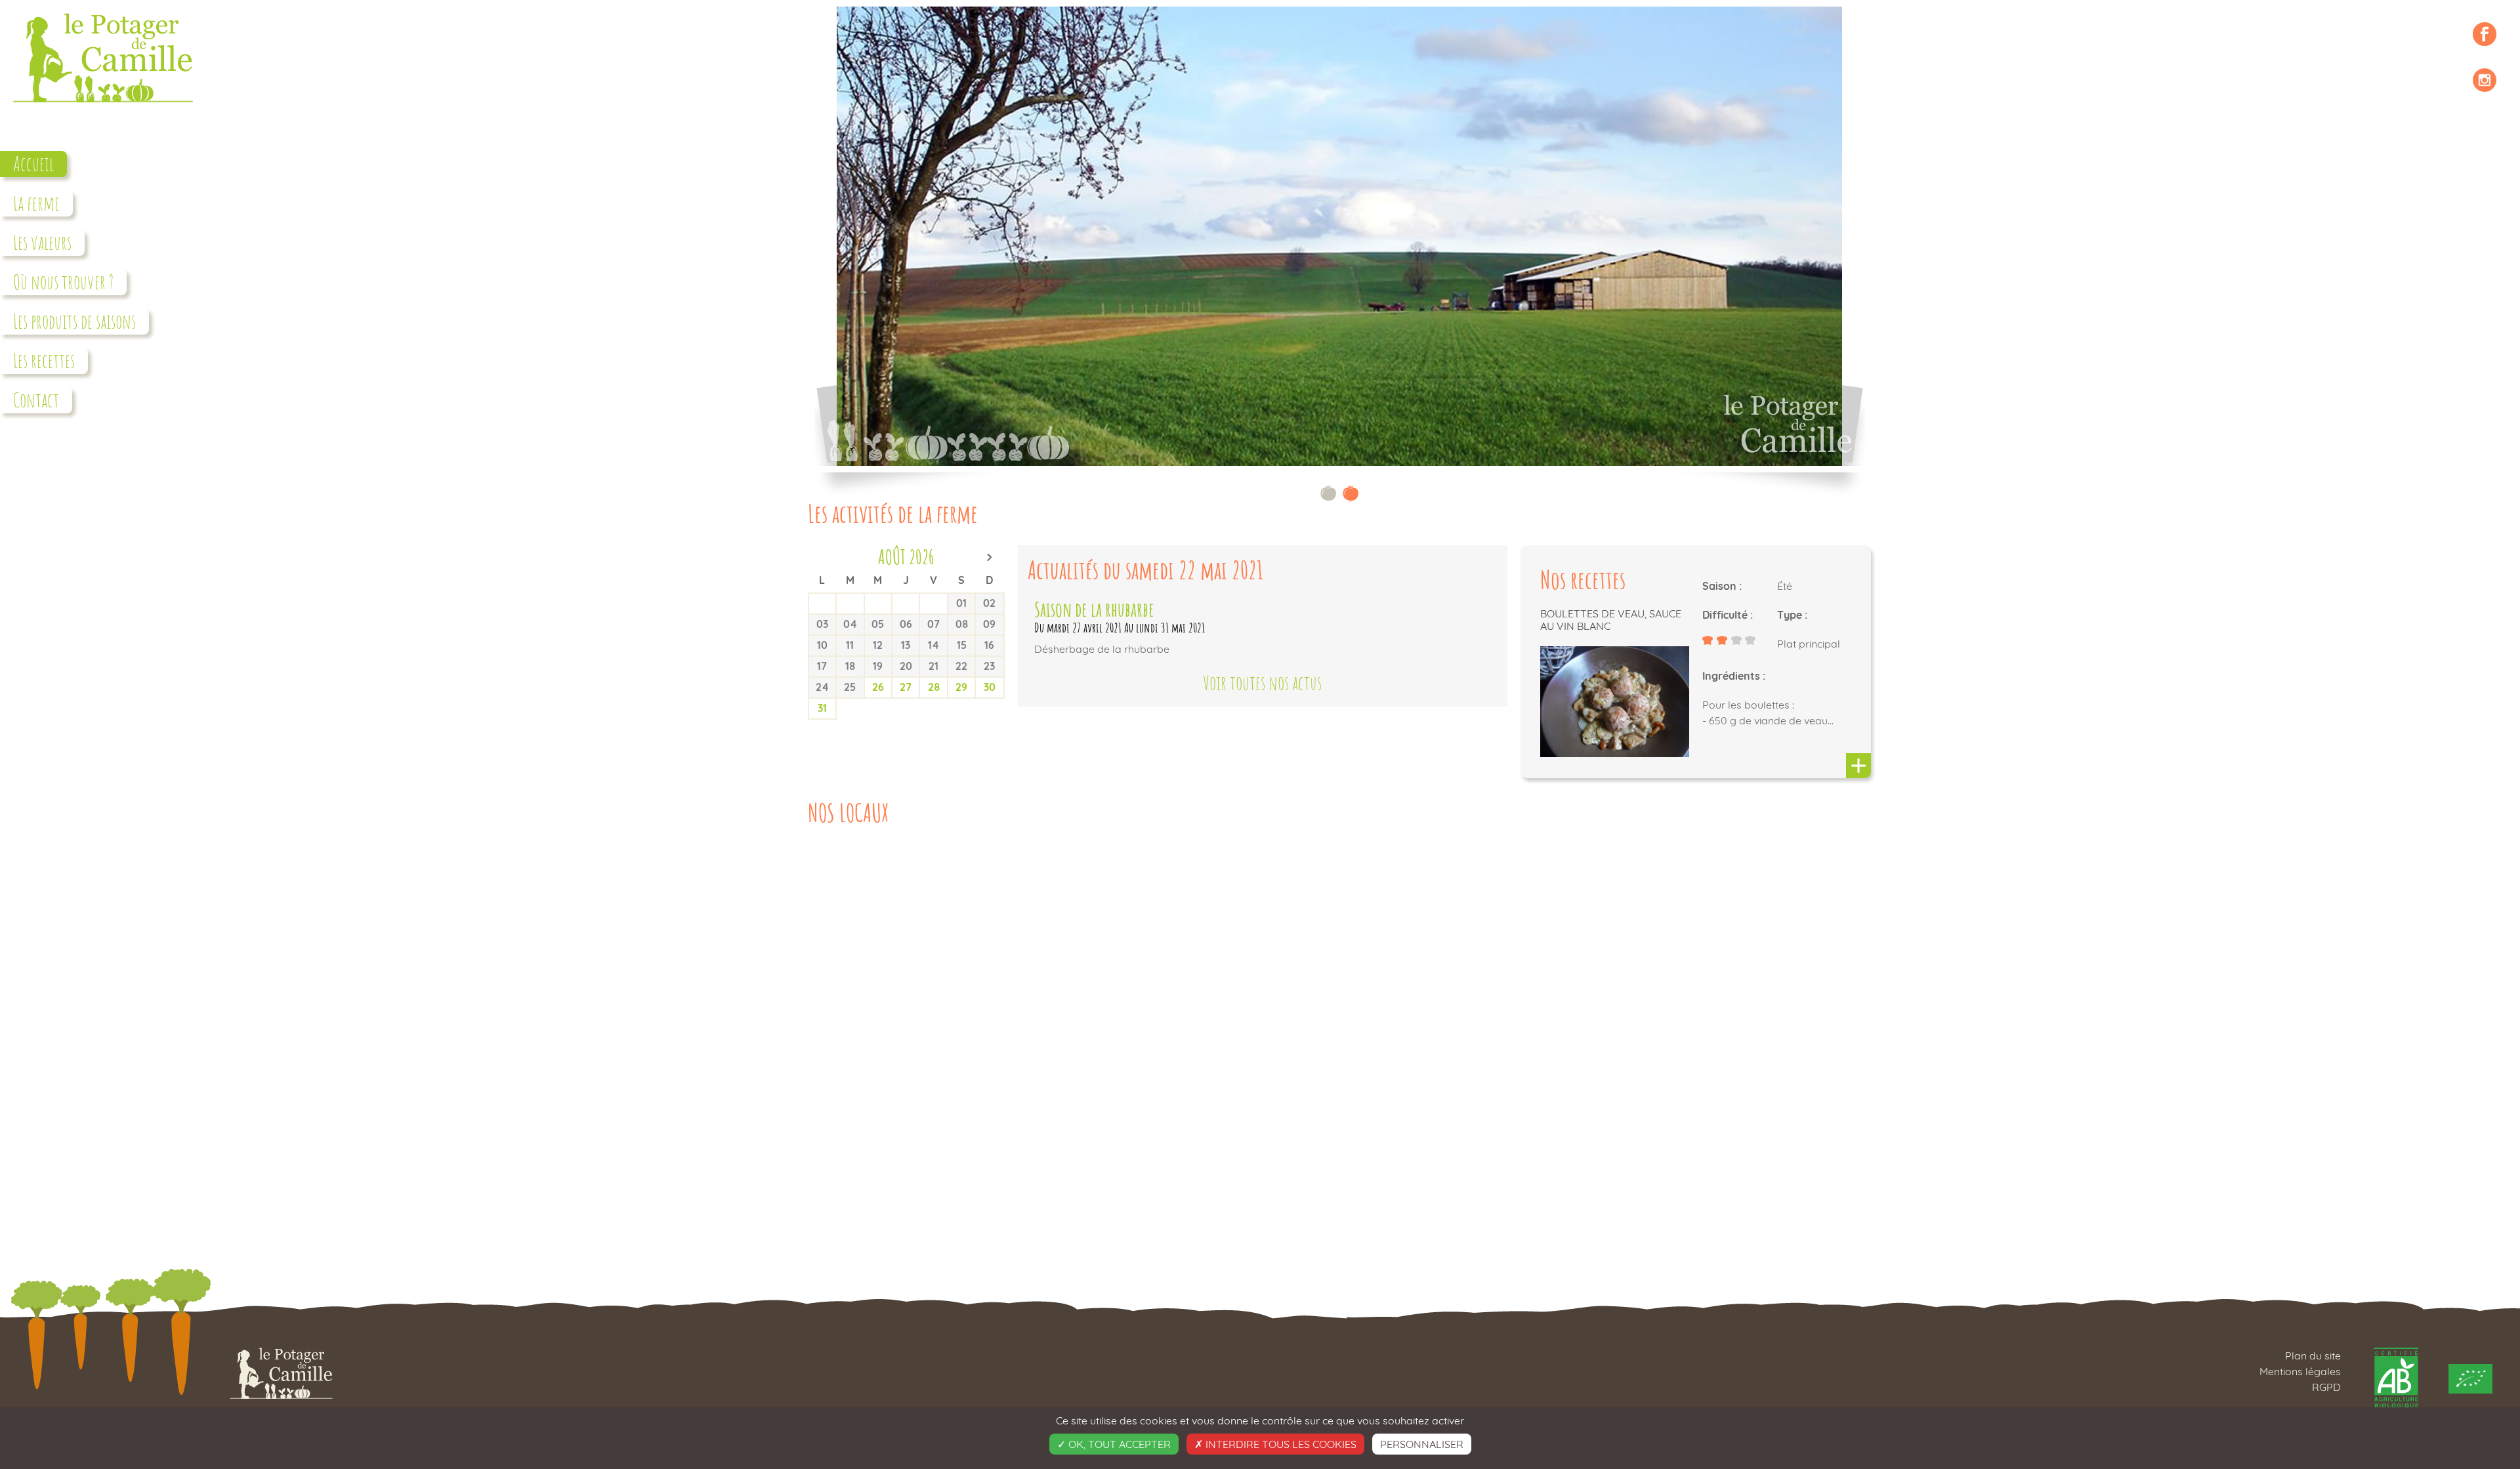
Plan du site (2313, 1355)
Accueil (33, 164)
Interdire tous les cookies (1280, 1444)
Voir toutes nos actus (1262, 683)
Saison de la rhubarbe (1094, 609)
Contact (36, 400)
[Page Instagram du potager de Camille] (2485, 80)
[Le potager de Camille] (103, 108)
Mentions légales (2300, 1371)
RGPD (2326, 1387)
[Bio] (2470, 1377)
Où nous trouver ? (63, 282)
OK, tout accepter (1118, 1444)
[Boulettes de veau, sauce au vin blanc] (1858, 767)
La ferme (36, 203)
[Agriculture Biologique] (2398, 1377)
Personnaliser (1422, 1444)
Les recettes (44, 361)
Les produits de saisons (74, 321)
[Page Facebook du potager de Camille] (2485, 34)
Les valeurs (42, 242)
